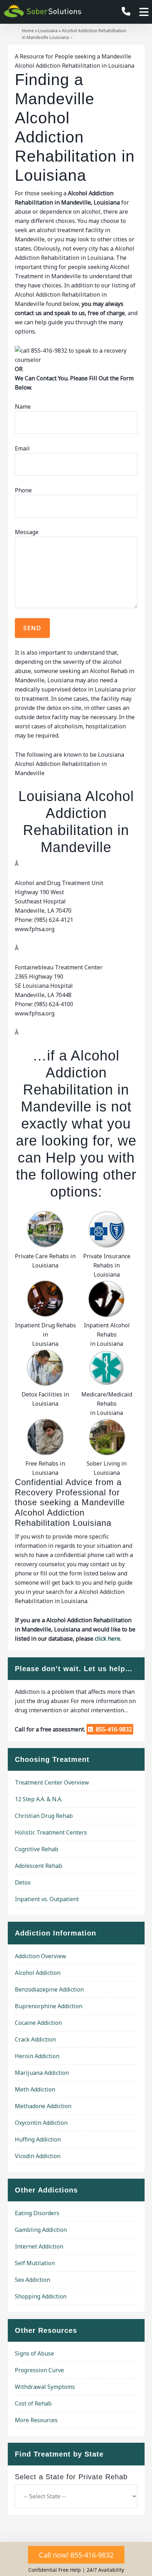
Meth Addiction (35, 2089)
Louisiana (48, 31)
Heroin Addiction (37, 2056)
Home (28, 31)
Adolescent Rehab (39, 1866)
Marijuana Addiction (42, 2073)
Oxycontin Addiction (41, 2123)
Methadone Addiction (43, 2106)
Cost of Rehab (33, 2403)
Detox (23, 1882)
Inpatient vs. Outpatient (47, 1899)
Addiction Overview (40, 1956)
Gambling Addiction (41, 2230)
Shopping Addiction (41, 2296)
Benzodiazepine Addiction (49, 1989)
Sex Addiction (33, 2280)
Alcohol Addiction (38, 1973)
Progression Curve (39, 2370)
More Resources (36, 2420)
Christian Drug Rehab (44, 1816)
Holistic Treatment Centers (51, 1832)
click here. (108, 1639)
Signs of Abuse (34, 2353)
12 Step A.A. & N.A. (39, 1799)
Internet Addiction (39, 2246)
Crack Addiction (35, 2039)
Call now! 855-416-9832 (76, 2555)
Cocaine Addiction (38, 2023)
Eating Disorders (37, 2213)
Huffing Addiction (38, 2139)
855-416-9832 (112, 1729)
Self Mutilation (35, 2263)
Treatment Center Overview (52, 1782)
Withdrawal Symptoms (45, 2387)
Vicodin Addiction (38, 2156)
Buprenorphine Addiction (49, 2006)
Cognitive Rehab (37, 1849)
